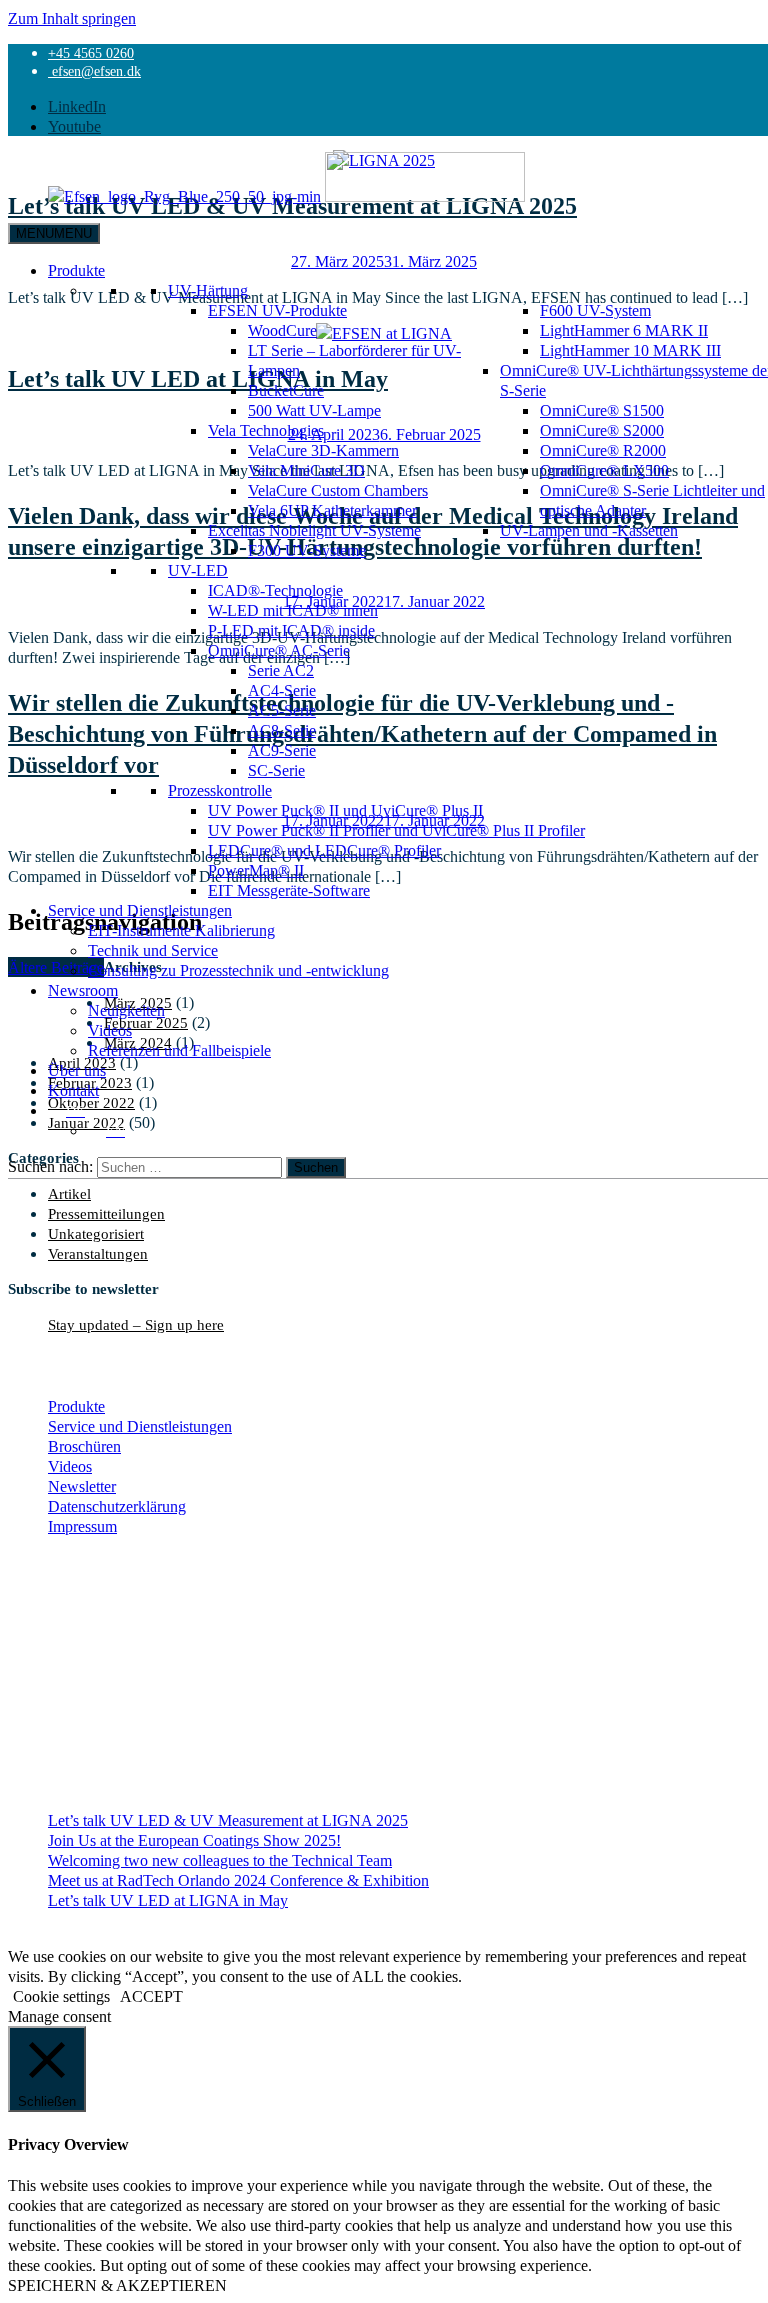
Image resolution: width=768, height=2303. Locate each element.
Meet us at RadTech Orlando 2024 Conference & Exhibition (238, 1880)
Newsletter (82, 1486)
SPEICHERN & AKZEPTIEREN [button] (117, 2285)
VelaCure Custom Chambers (338, 490)
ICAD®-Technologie (275, 590)
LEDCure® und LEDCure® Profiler (324, 850)
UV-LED (198, 570)
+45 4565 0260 (91, 53)
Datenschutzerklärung (117, 1506)
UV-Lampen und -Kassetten (589, 530)
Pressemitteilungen (106, 1213)
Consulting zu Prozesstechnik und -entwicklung (238, 970)
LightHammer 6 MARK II (624, 330)
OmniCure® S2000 (602, 430)
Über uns (77, 1070)
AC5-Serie (282, 710)
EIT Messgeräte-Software (289, 890)
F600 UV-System (595, 310)
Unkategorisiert (96, 1233)
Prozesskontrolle (220, 790)
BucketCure (286, 390)
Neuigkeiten (126, 1010)
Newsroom (83, 990)
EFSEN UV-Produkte (277, 310)
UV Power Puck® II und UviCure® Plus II (345, 810)
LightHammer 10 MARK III (630, 350)
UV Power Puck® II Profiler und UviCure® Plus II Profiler (396, 830)
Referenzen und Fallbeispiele (179, 1050)
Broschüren (84, 1446)
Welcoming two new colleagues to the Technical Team (220, 1860)
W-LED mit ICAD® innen (293, 610)
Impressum (82, 1526)
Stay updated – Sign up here (136, 1324)
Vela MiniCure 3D (306, 470)
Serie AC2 (281, 670)
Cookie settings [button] (61, 1996)
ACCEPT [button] (151, 1996)
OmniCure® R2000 (603, 450)
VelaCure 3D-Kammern (323, 450)
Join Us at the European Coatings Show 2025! (194, 1840)
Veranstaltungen (98, 1253)
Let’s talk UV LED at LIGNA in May (168, 1900)
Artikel (69, 1193)
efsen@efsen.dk (94, 71)
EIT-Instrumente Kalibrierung (181, 930)
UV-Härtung (208, 290)
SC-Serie (276, 770)
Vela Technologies (266, 430)
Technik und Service (153, 950)
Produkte (76, 270)
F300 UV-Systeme (307, 550)
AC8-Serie (282, 730)
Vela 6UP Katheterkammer (332, 510)
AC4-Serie (282, 690)
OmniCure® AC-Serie (279, 650)
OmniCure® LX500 (604, 470)
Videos (110, 1030)
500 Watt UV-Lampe (314, 410)
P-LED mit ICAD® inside (291, 630)
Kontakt (73, 1090)
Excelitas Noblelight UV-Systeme (314, 530)
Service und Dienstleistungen (140, 910)
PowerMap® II (256, 870)
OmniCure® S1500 (602, 410)
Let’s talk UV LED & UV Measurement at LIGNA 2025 (228, 1820)
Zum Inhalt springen (72, 18)
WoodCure (282, 330)
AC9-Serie (282, 750)
